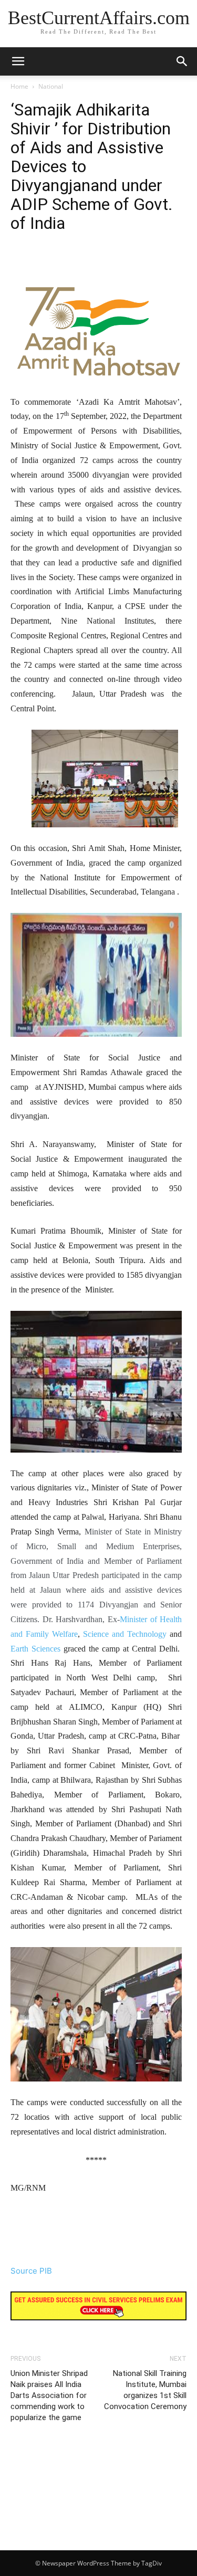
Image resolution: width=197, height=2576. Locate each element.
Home (19, 86)
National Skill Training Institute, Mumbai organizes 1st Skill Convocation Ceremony (145, 2390)
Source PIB (31, 2271)
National (51, 86)
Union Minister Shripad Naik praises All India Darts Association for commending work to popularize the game (49, 2395)
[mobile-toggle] (18, 61)
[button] (182, 61)
